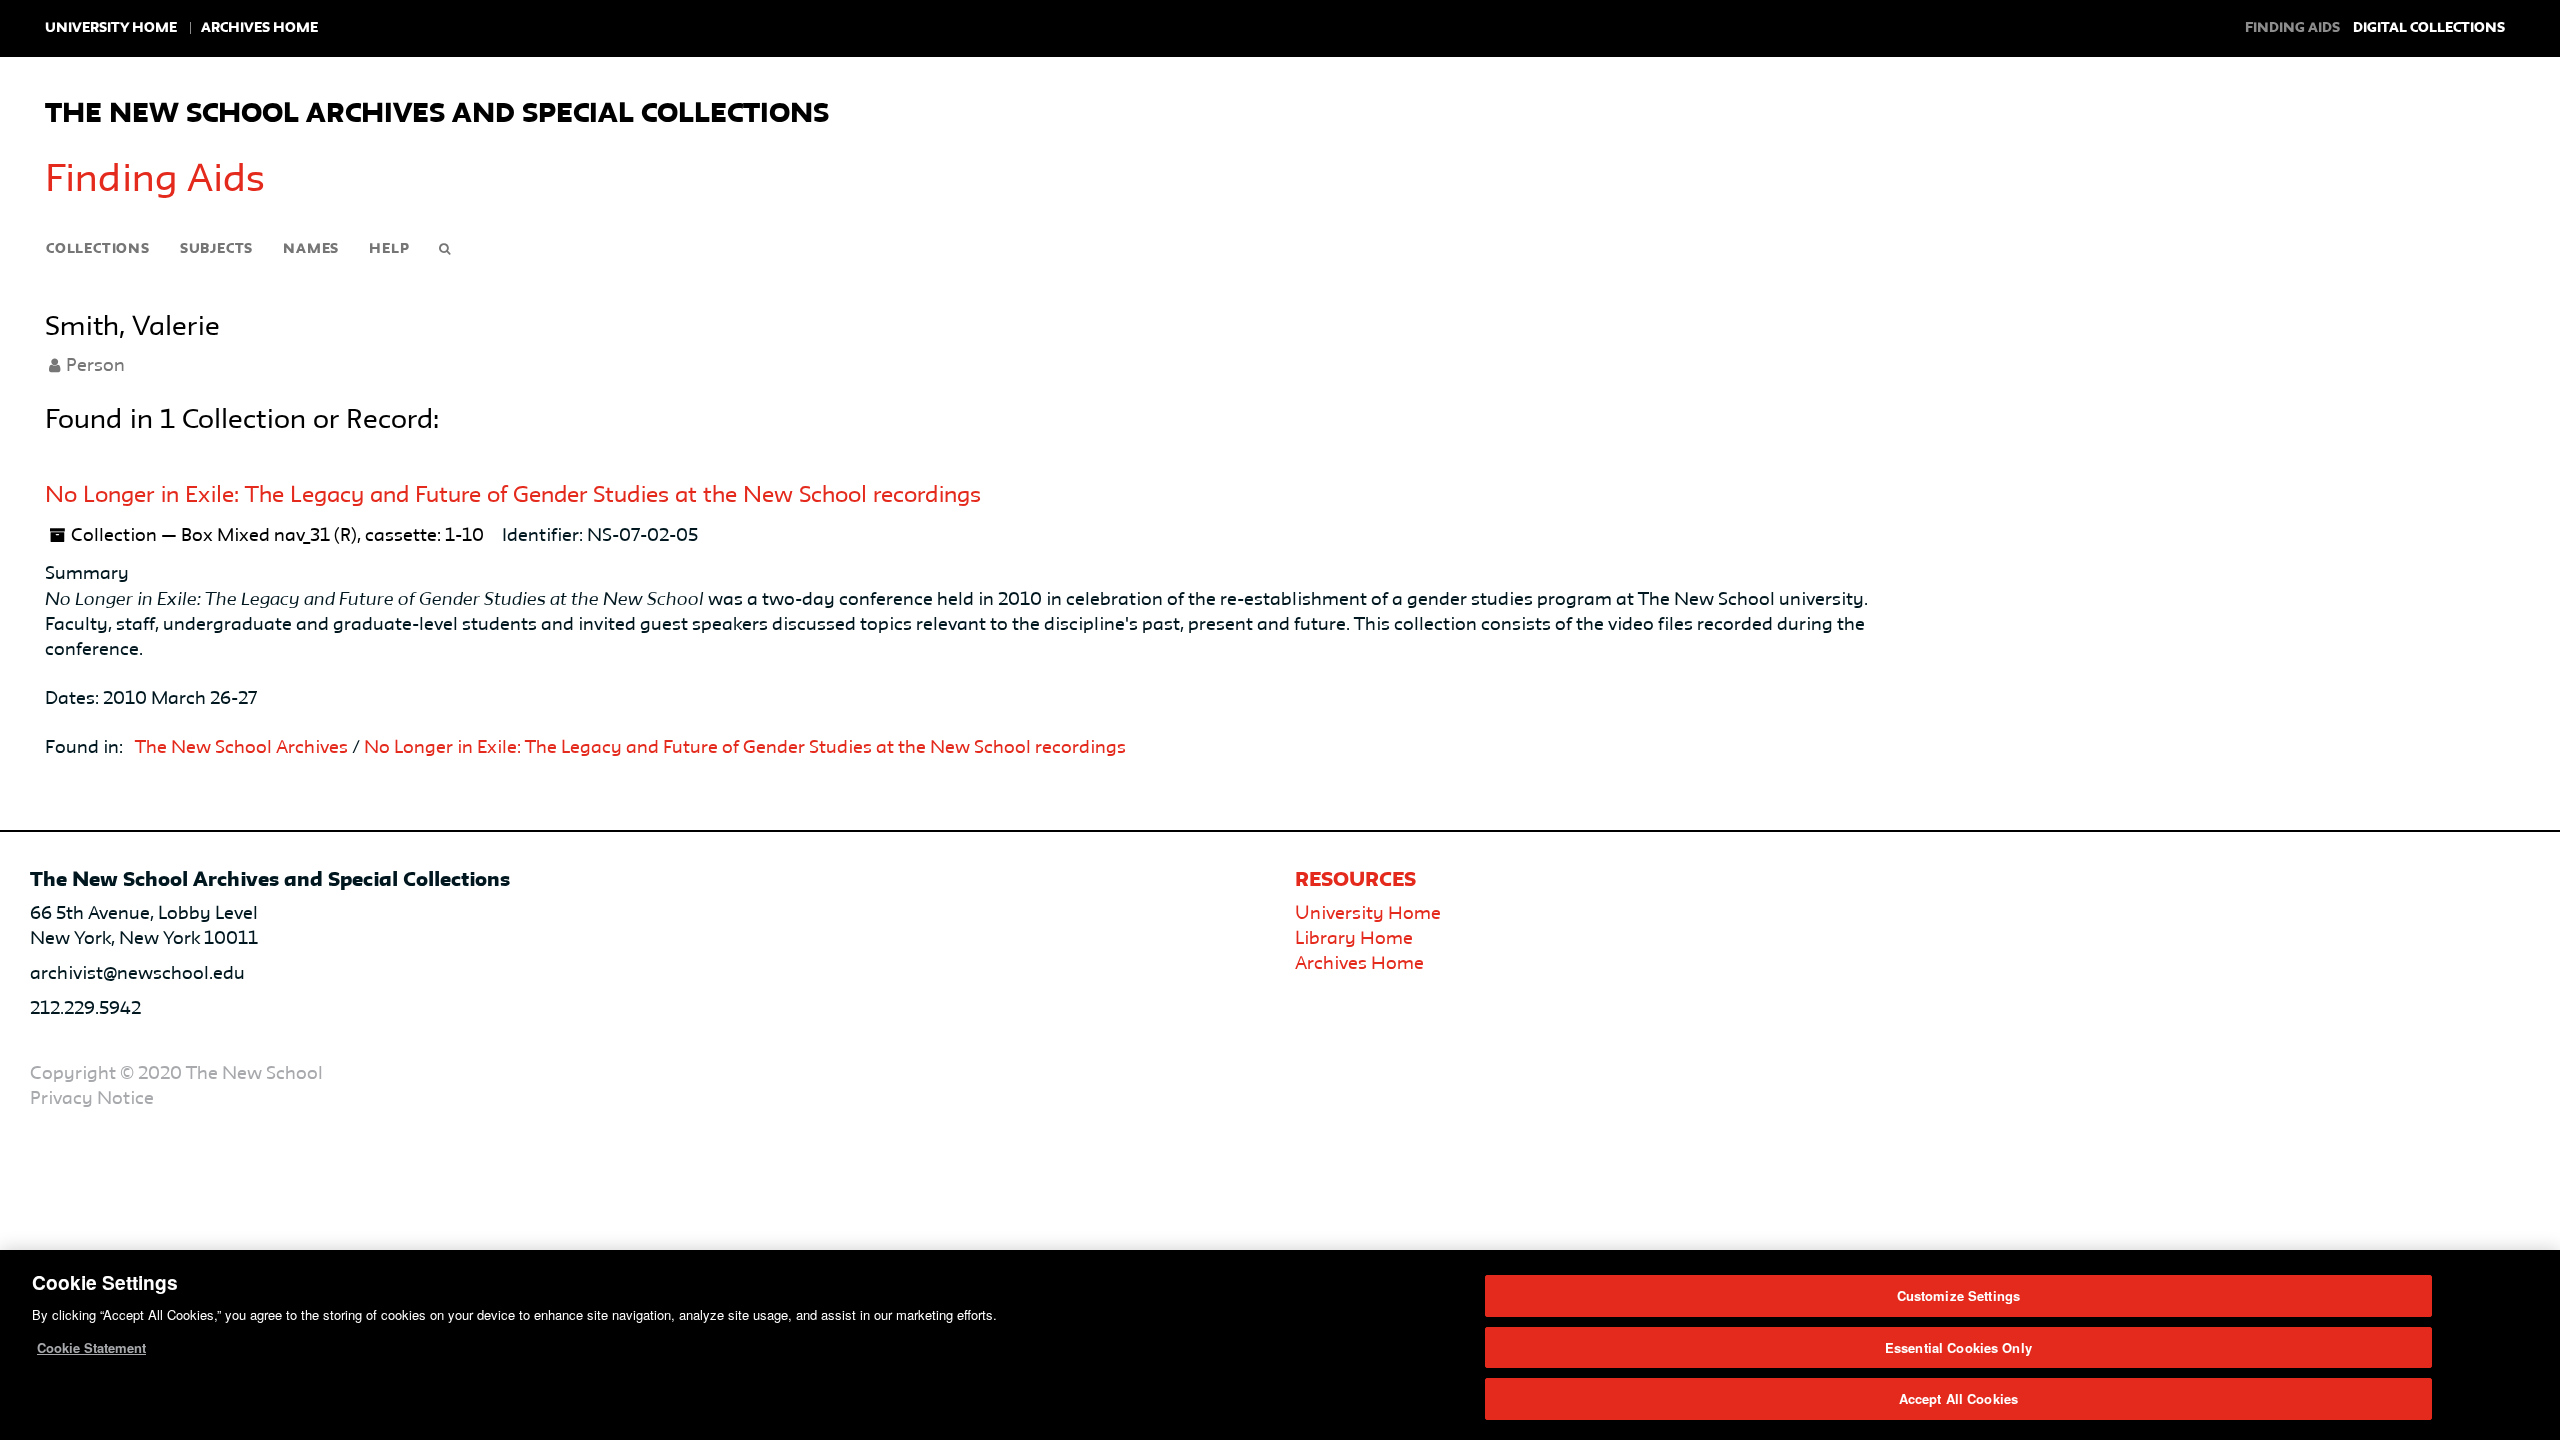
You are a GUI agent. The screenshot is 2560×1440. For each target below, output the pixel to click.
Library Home (1354, 939)
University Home (111, 28)
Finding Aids (155, 181)
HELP (389, 249)
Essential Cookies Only (1958, 1347)
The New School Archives (241, 748)
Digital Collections (2429, 28)
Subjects (216, 249)
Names (311, 249)
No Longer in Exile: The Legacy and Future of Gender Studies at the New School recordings (513, 496)
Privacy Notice (92, 1099)
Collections (98, 249)
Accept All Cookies (1958, 1398)
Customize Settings (1958, 1295)
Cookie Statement (91, 1347)
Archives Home (259, 28)
